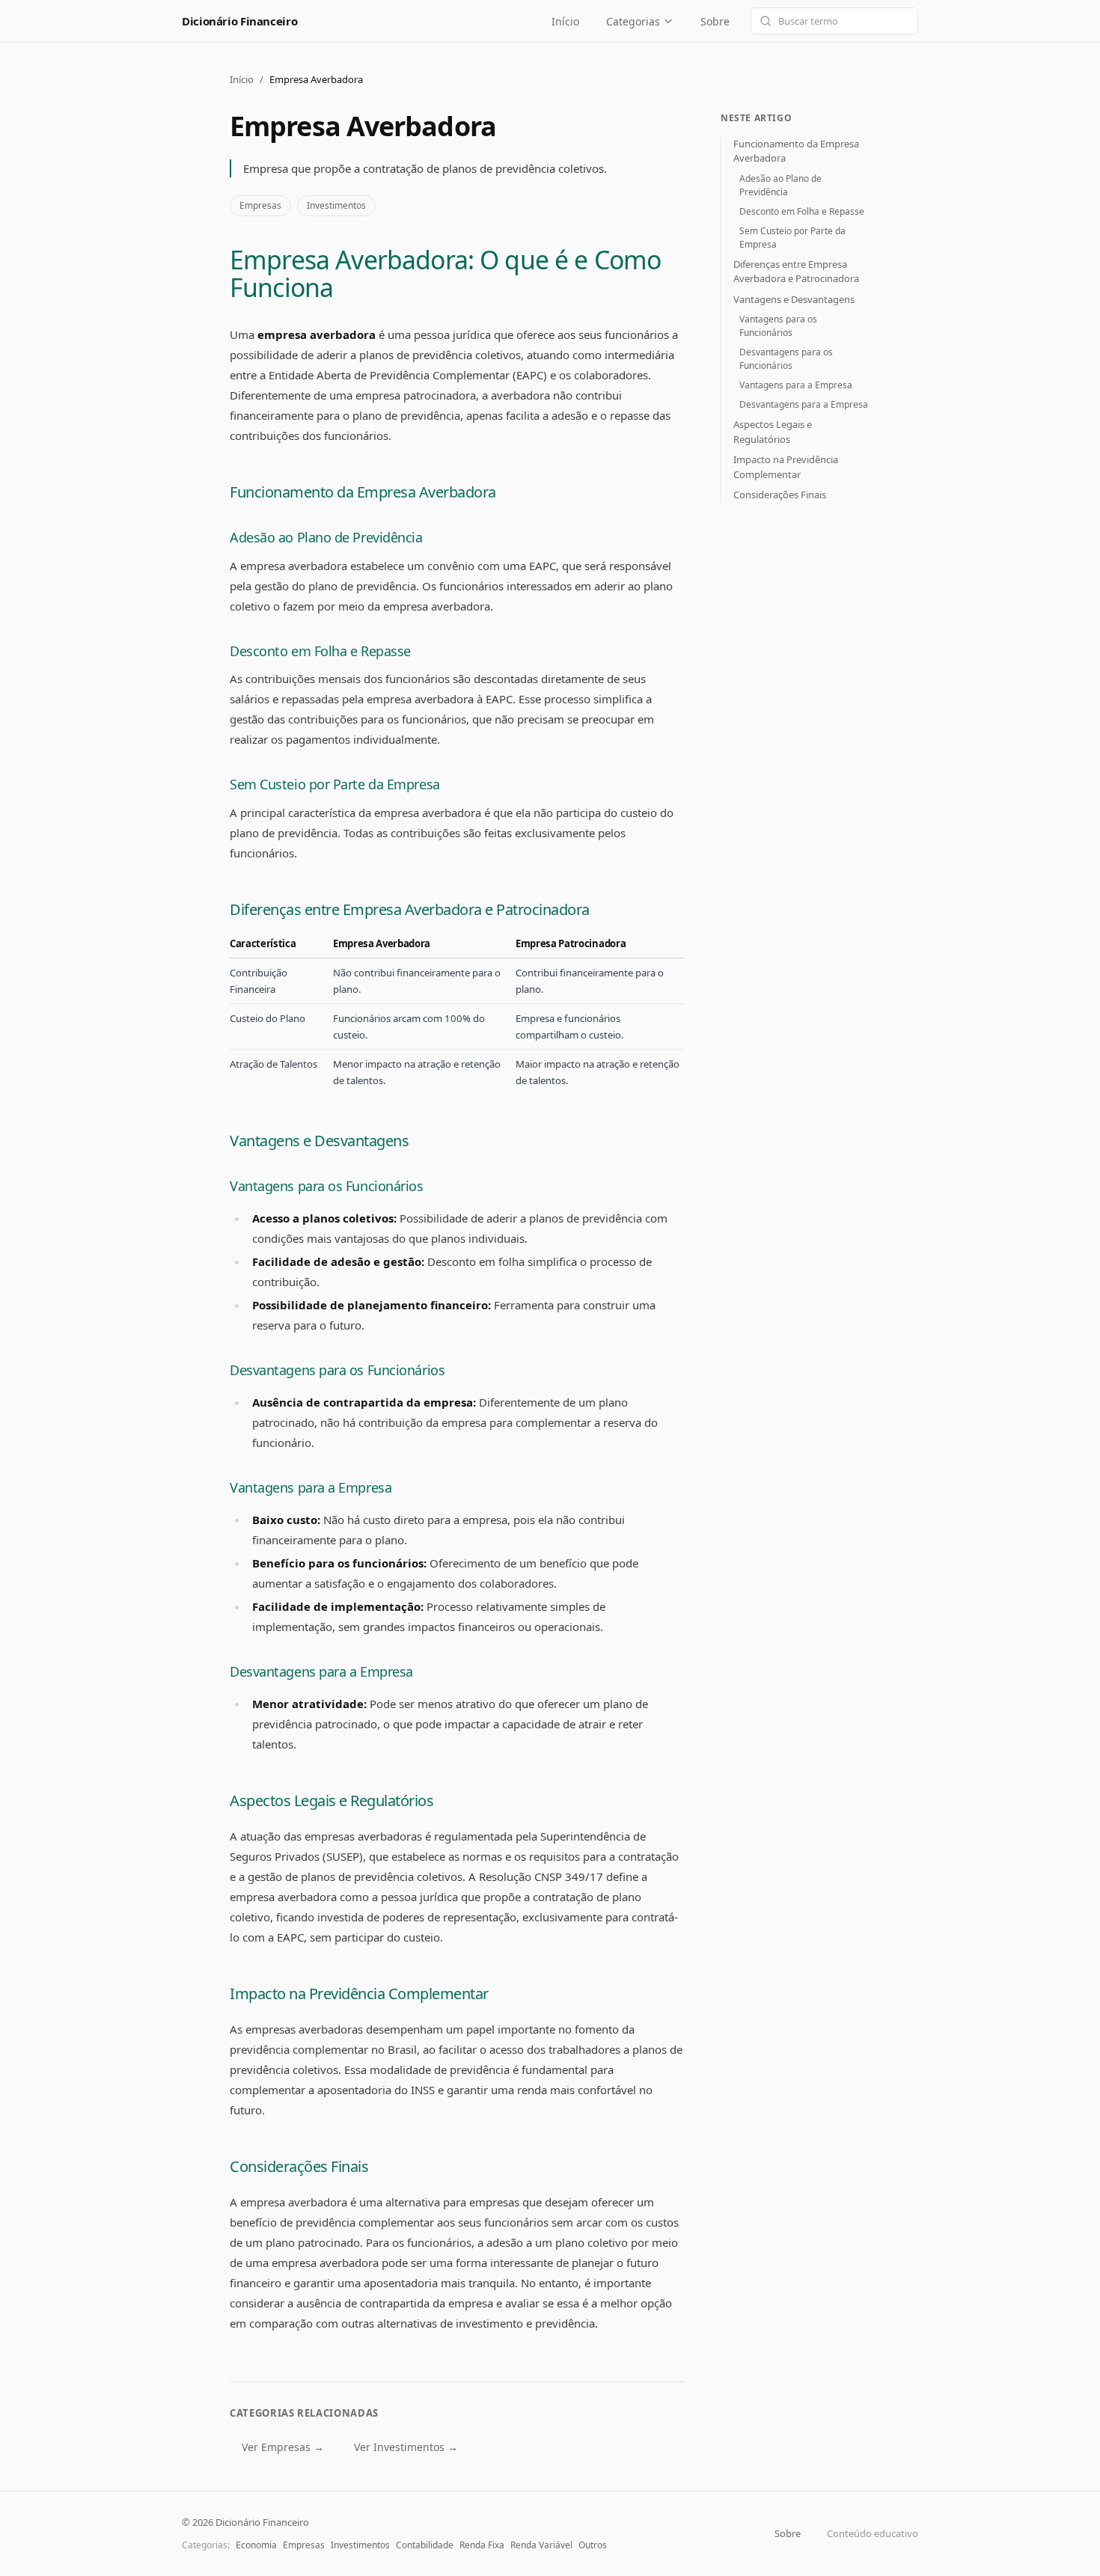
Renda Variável (541, 2545)
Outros (593, 2545)
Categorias (633, 21)
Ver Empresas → (283, 2447)
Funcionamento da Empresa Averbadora (363, 492)
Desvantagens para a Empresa (321, 1671)
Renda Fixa (482, 2545)
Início (565, 21)
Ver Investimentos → (406, 2447)
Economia (256, 2545)
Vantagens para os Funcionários (327, 1186)
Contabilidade (425, 2545)
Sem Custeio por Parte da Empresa (335, 784)
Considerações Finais (299, 2166)
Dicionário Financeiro (239, 21)
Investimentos (336, 205)
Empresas (260, 205)
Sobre (715, 21)
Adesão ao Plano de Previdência (326, 537)
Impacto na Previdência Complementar (359, 1994)
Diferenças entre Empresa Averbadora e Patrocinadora (410, 909)
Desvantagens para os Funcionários (337, 1370)
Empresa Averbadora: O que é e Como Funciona (445, 273)
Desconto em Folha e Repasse (320, 651)
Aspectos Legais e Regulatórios (331, 1801)
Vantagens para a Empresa (311, 1487)
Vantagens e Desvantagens (319, 1141)
